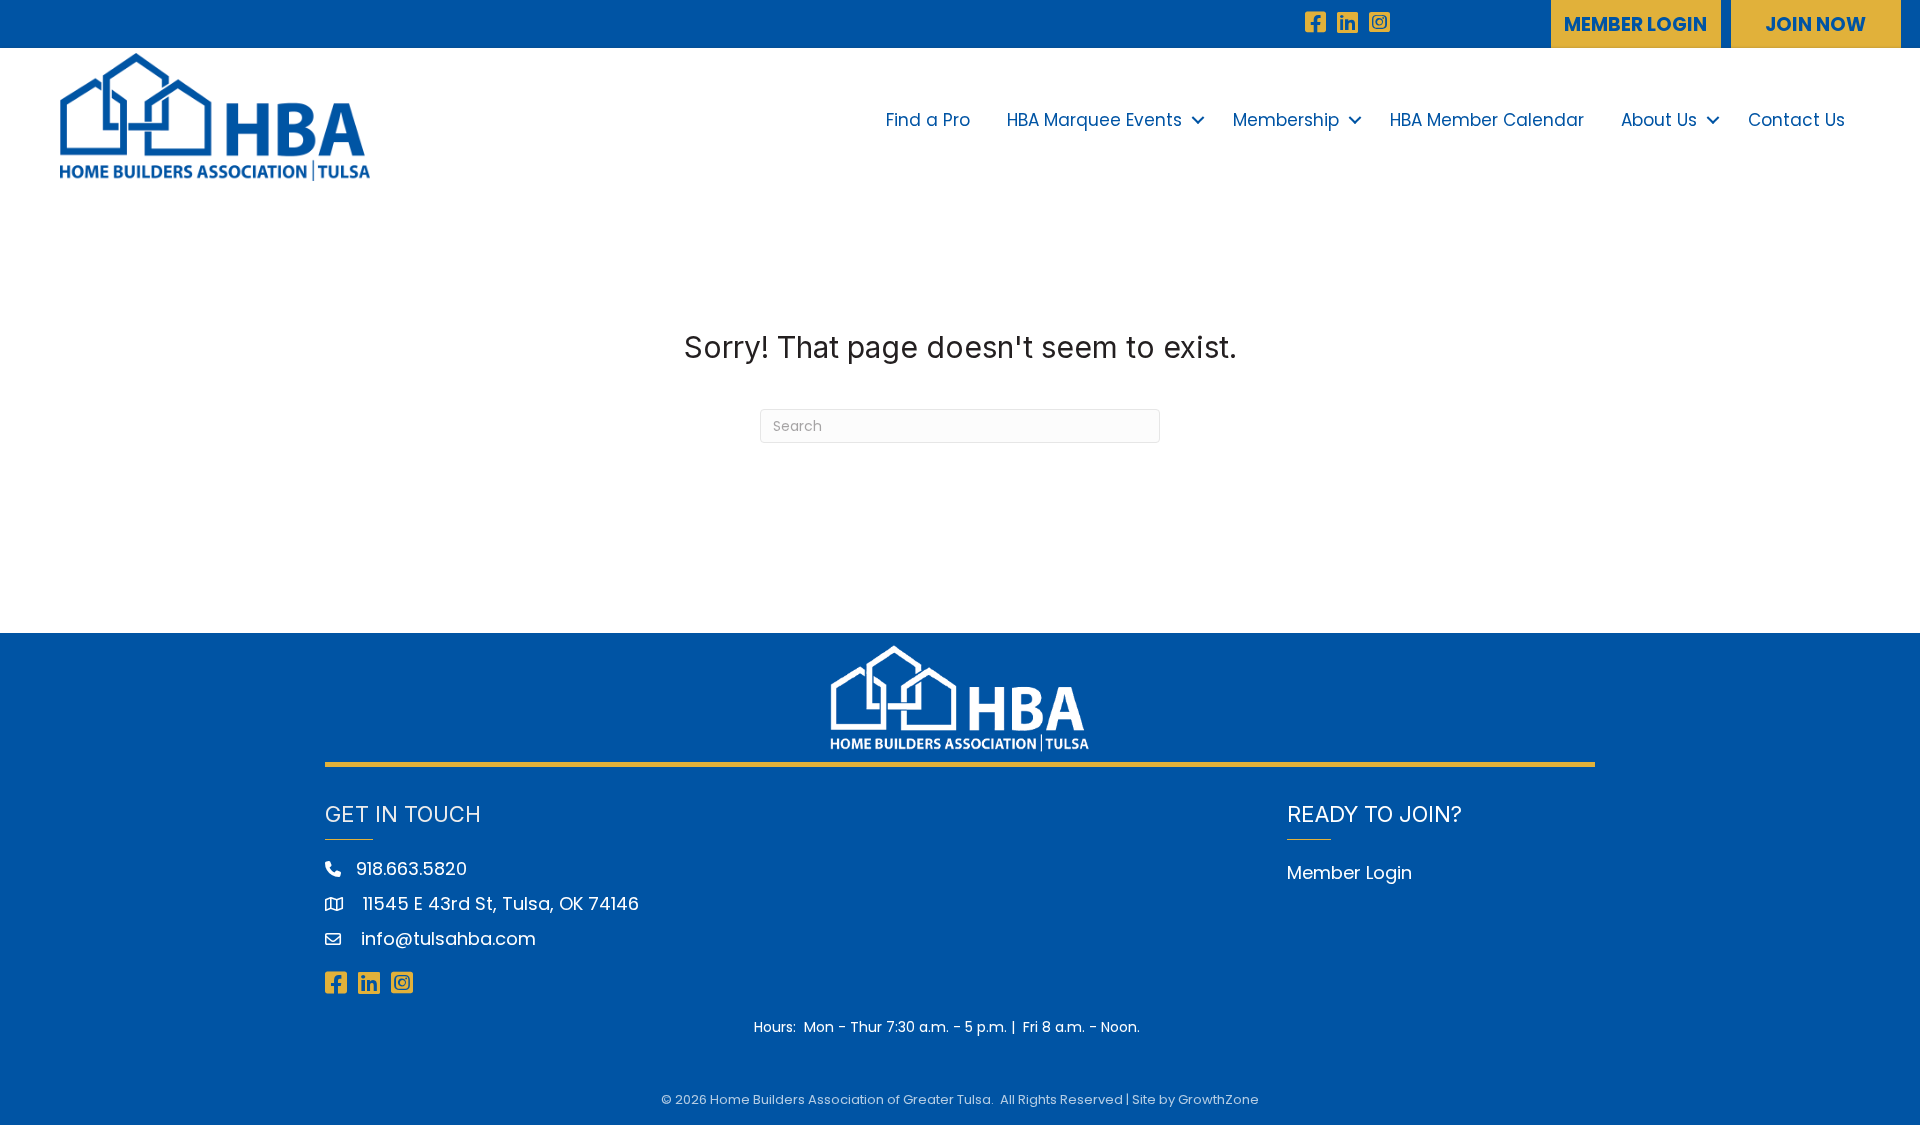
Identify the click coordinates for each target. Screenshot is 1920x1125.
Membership (1286, 120)
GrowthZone (1218, 1099)
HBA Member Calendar (1487, 120)
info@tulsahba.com (446, 938)
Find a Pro (928, 120)
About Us (1659, 120)
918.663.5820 (411, 868)
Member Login (1349, 872)
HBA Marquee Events (1094, 120)
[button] (1636, 24)
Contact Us (1796, 120)
